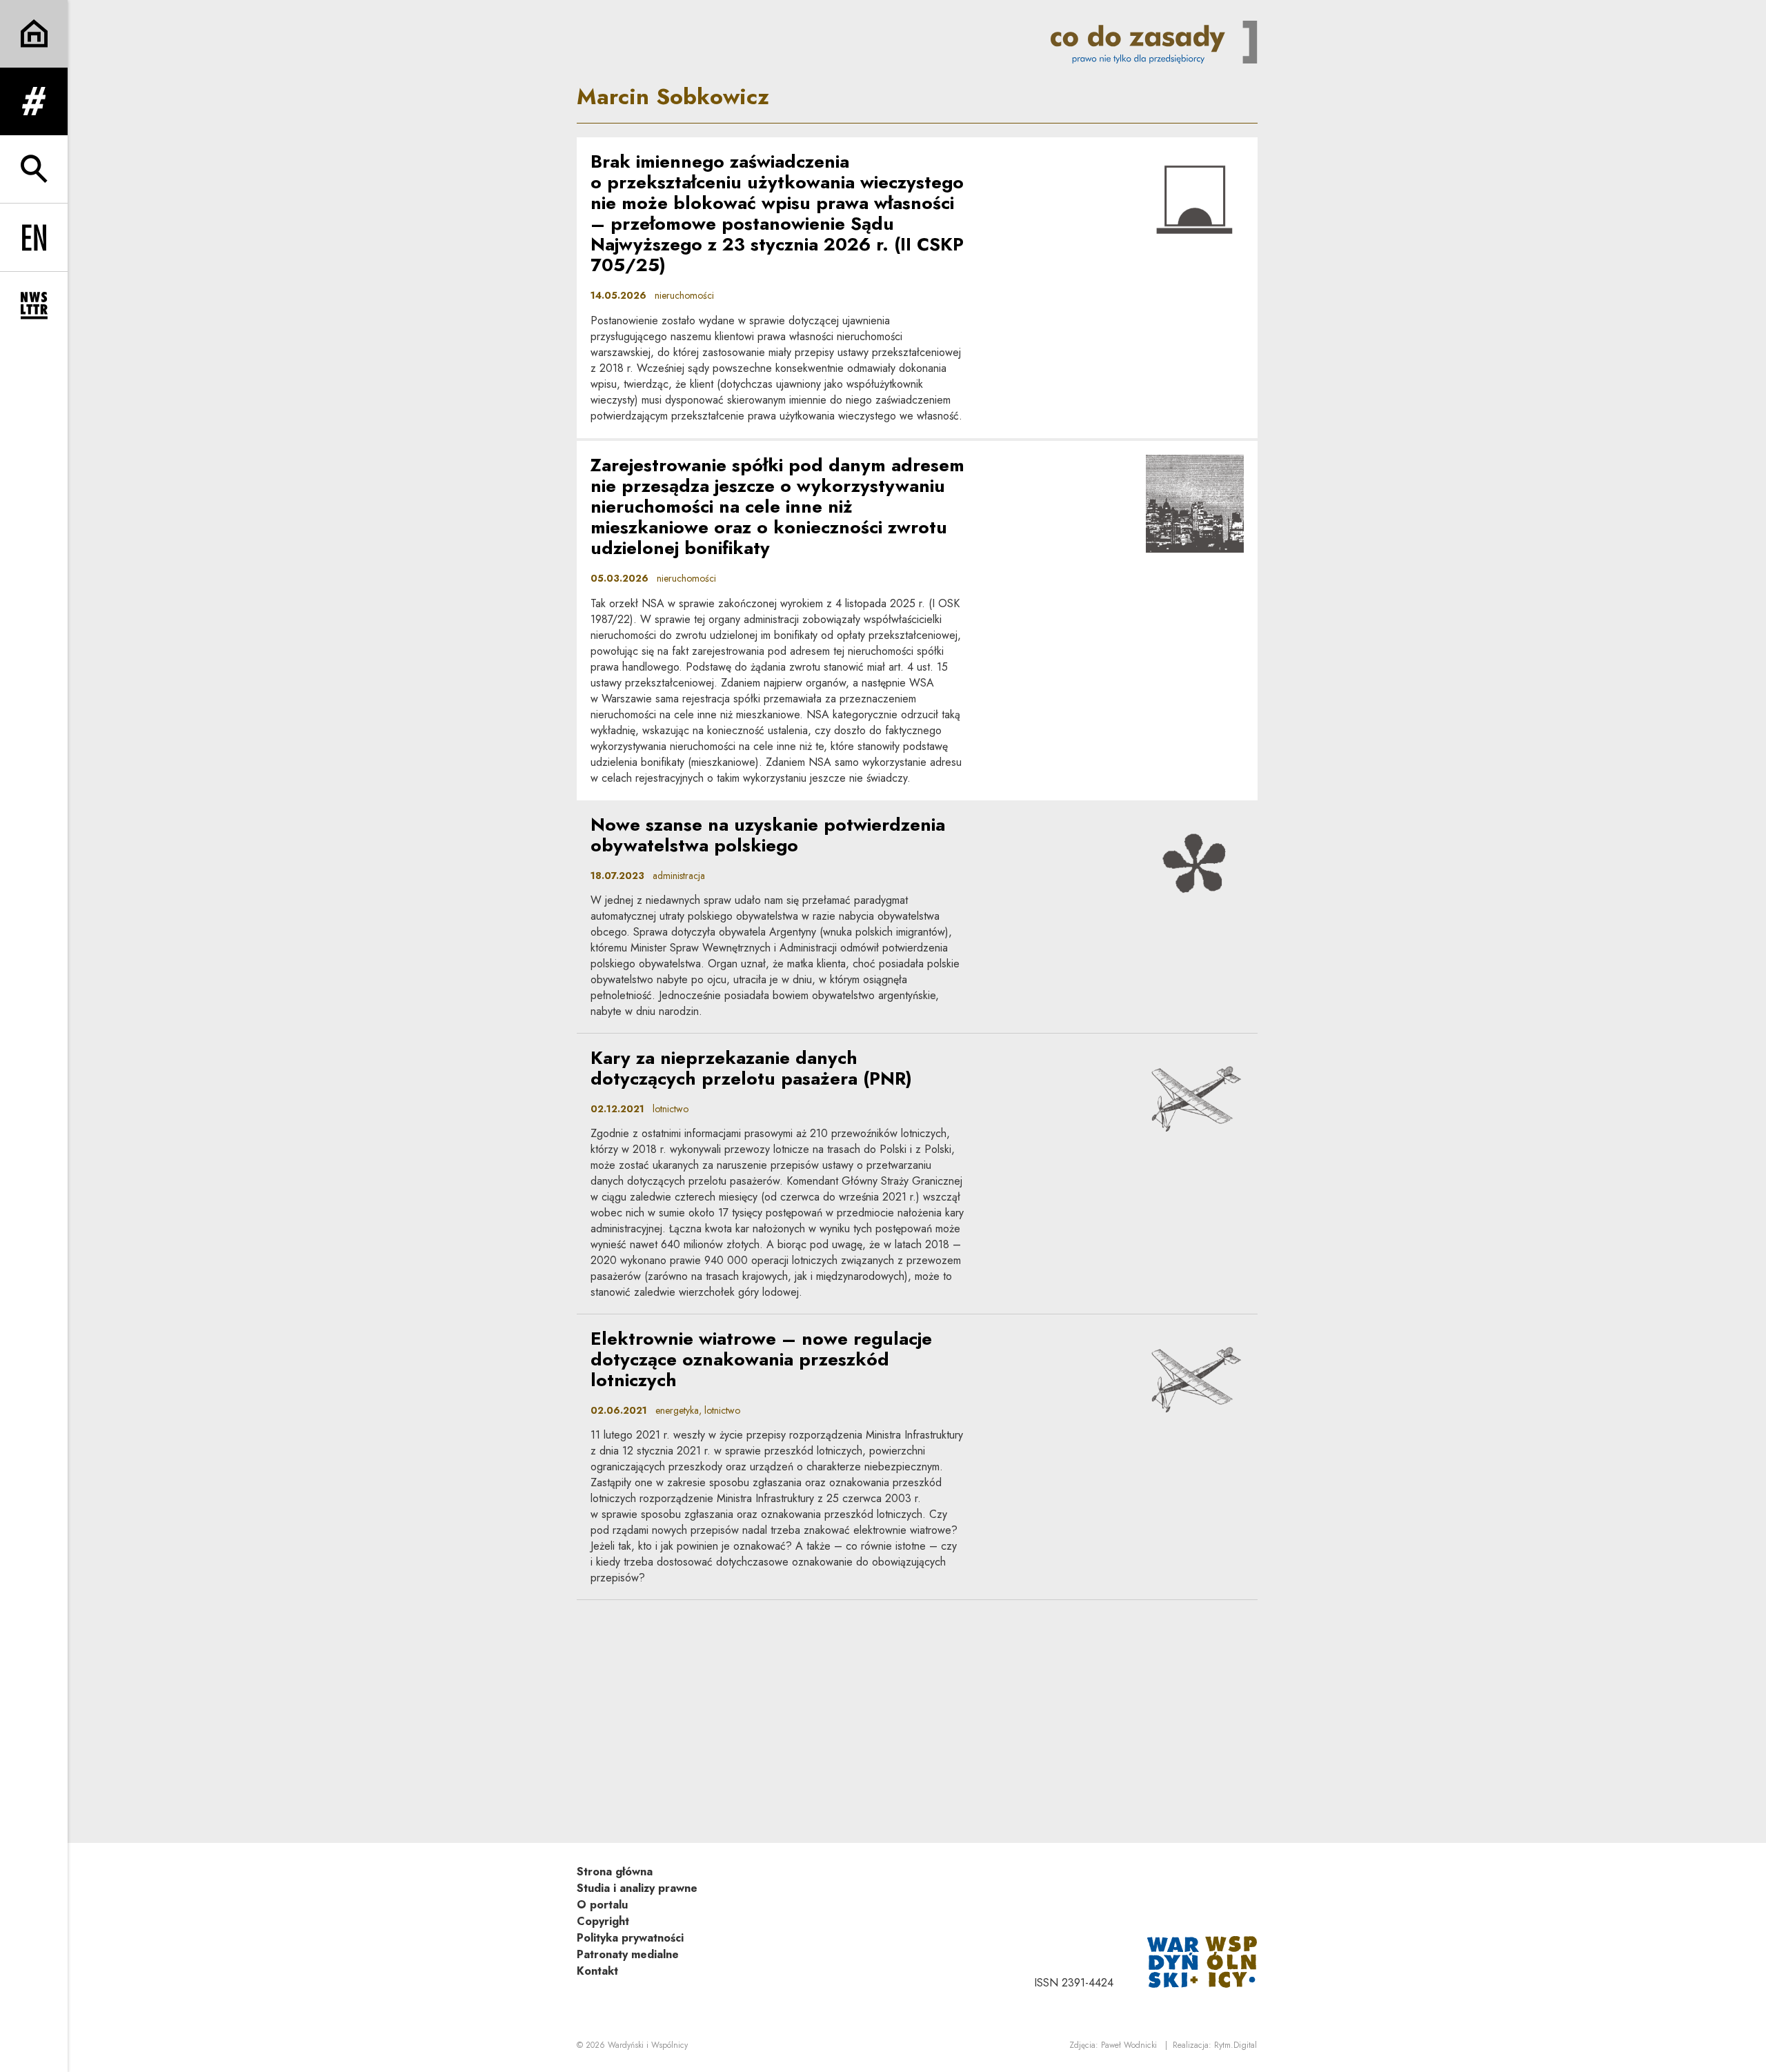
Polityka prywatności (630, 1938)
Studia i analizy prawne (637, 1888)
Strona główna (615, 1872)
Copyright (603, 1921)
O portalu (602, 1905)
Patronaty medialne (628, 1954)
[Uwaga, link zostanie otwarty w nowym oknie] (1202, 1961)
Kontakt (597, 1971)
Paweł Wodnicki (1129, 2045)
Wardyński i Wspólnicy (648, 2045)
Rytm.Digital (1236, 2045)
